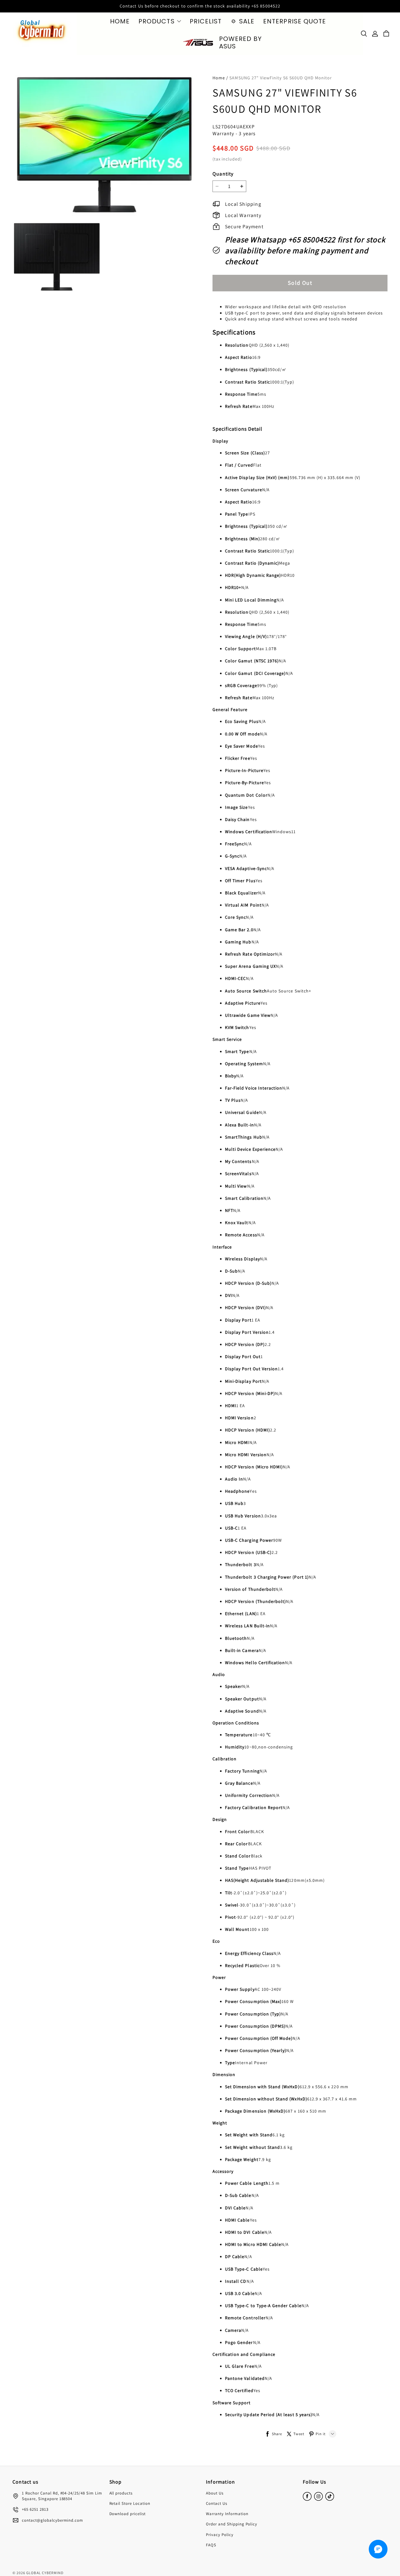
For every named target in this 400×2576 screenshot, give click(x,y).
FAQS (211, 2545)
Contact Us (217, 2503)
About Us (215, 2493)
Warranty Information (227, 2514)
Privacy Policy (220, 2535)
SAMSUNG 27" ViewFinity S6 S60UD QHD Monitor (281, 78)
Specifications (234, 332)
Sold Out (300, 283)
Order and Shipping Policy (232, 2524)
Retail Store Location (130, 2503)
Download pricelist (128, 2514)
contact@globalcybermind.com (52, 2520)
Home (219, 78)
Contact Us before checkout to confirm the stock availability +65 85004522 (200, 6)
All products (121, 2493)
